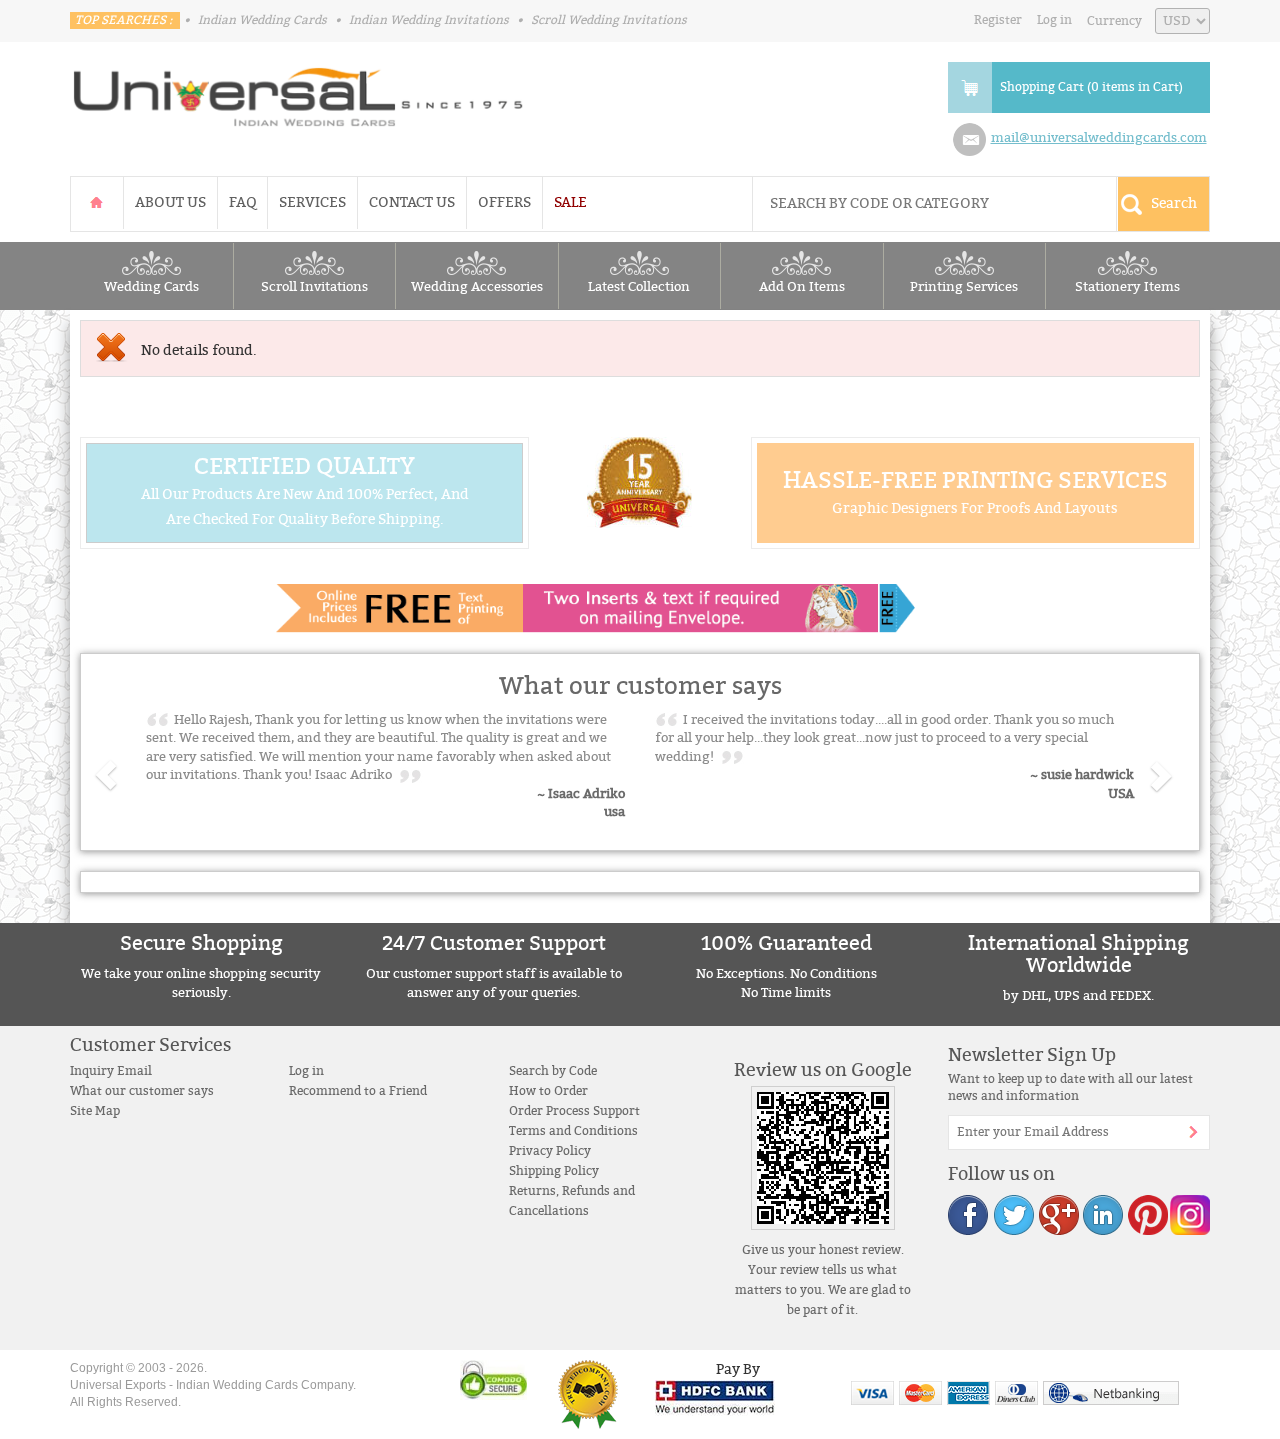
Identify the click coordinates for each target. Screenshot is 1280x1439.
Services (312, 202)
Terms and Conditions (573, 1131)
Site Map (95, 1111)
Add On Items (802, 287)
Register (998, 20)
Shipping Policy (554, 1171)
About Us (170, 202)
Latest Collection (639, 287)
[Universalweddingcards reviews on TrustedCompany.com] (588, 1393)
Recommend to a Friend (358, 1091)
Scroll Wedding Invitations (609, 20)
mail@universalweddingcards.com (1099, 138)
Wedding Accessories (477, 287)
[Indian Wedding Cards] (299, 91)
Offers (504, 202)
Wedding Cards (151, 287)
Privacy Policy (550, 1151)
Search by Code (553, 1071)
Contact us (412, 202)
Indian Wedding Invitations (429, 20)
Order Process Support (574, 1111)
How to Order (548, 1091)
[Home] (97, 202)
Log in (1054, 20)
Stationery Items (1127, 287)
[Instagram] (1189, 1214)
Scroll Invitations (314, 287)
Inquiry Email (111, 1071)
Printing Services (964, 287)
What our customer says (142, 1091)
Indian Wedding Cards (262, 20)
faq (242, 202)
